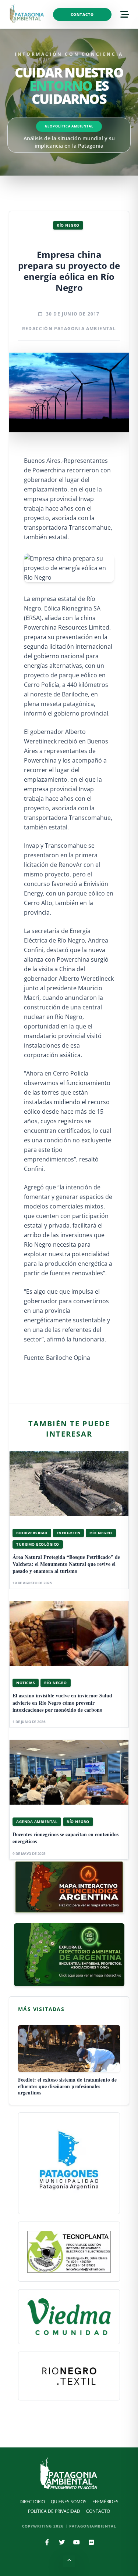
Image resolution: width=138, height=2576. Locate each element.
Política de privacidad (54, 2511)
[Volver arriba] (69, 2561)
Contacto (82, 14)
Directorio (32, 2502)
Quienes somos (69, 2502)
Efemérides (105, 2502)
